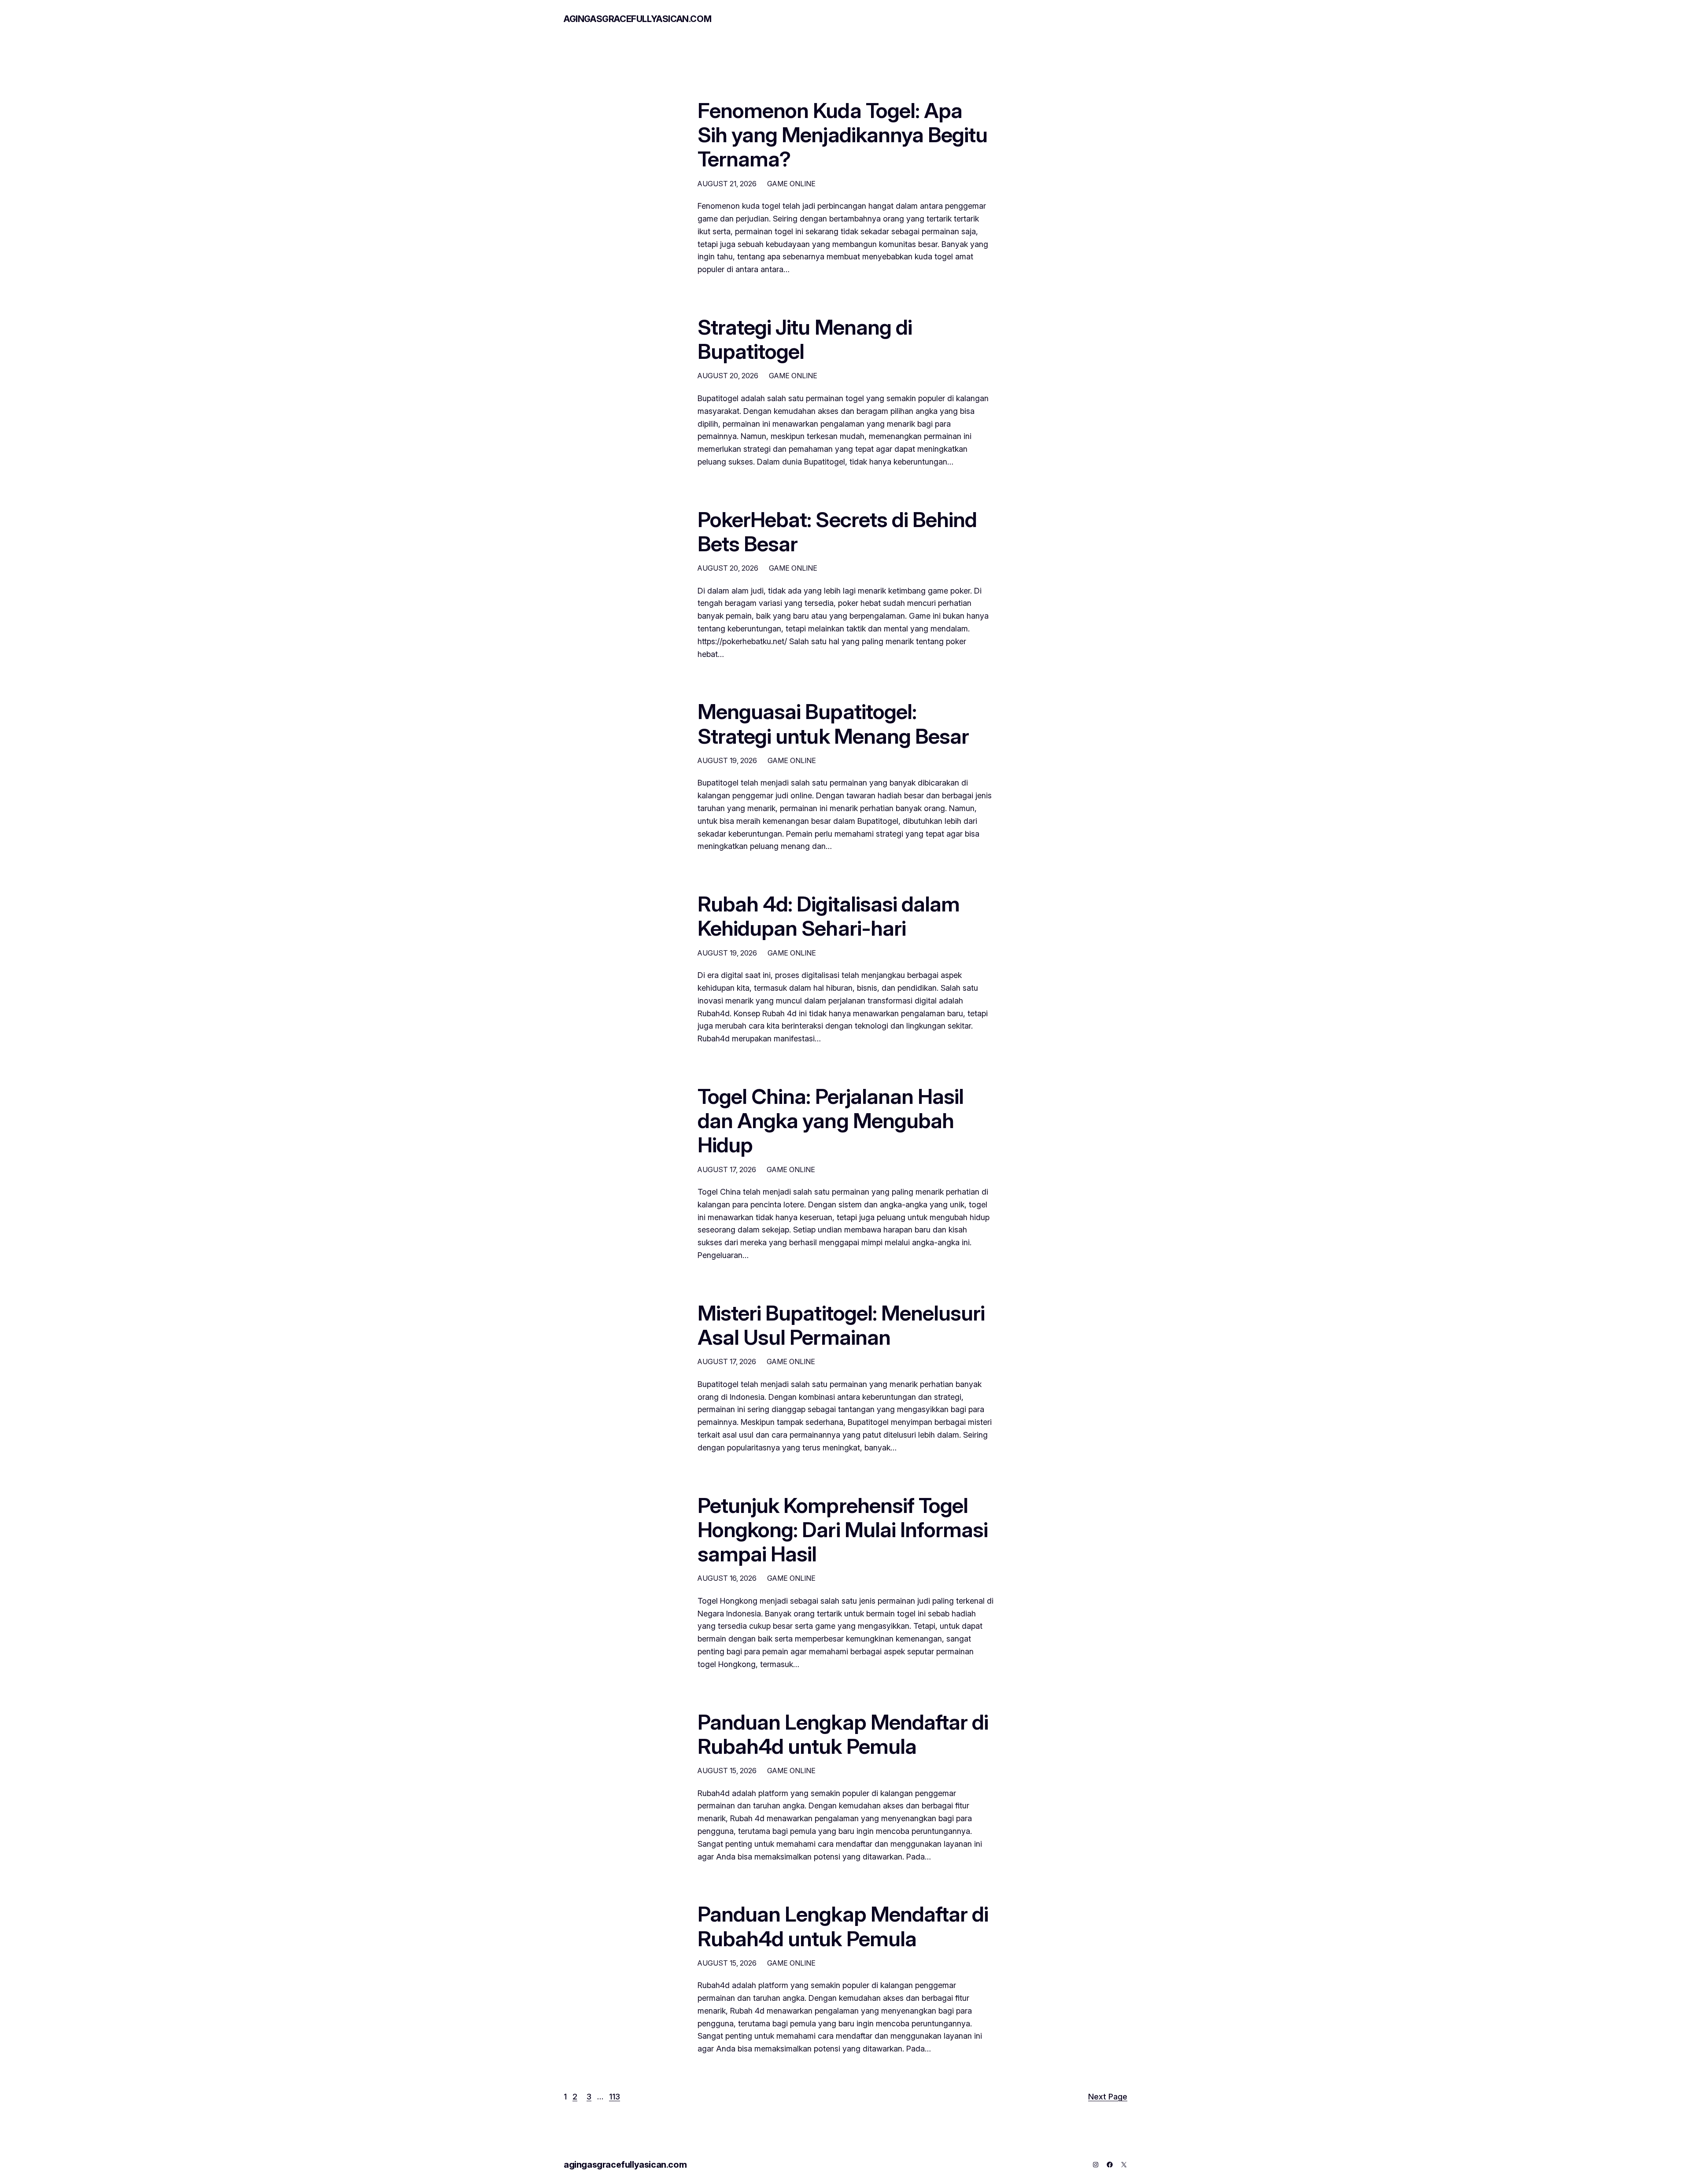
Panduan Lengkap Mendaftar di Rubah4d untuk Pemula (843, 1734)
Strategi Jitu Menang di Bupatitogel (805, 339)
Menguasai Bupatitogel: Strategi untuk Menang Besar (833, 723)
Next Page (1108, 2097)
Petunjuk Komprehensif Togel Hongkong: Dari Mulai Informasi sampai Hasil (843, 1530)
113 (615, 2097)
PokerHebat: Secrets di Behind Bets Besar (837, 531)
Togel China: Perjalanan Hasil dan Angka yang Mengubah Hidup (831, 1121)
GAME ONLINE (791, 184)
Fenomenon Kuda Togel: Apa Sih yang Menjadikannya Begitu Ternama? (842, 135)
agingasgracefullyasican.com (637, 19)
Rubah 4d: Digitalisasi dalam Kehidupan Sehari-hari (829, 916)
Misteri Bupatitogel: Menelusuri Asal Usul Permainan (841, 1325)
